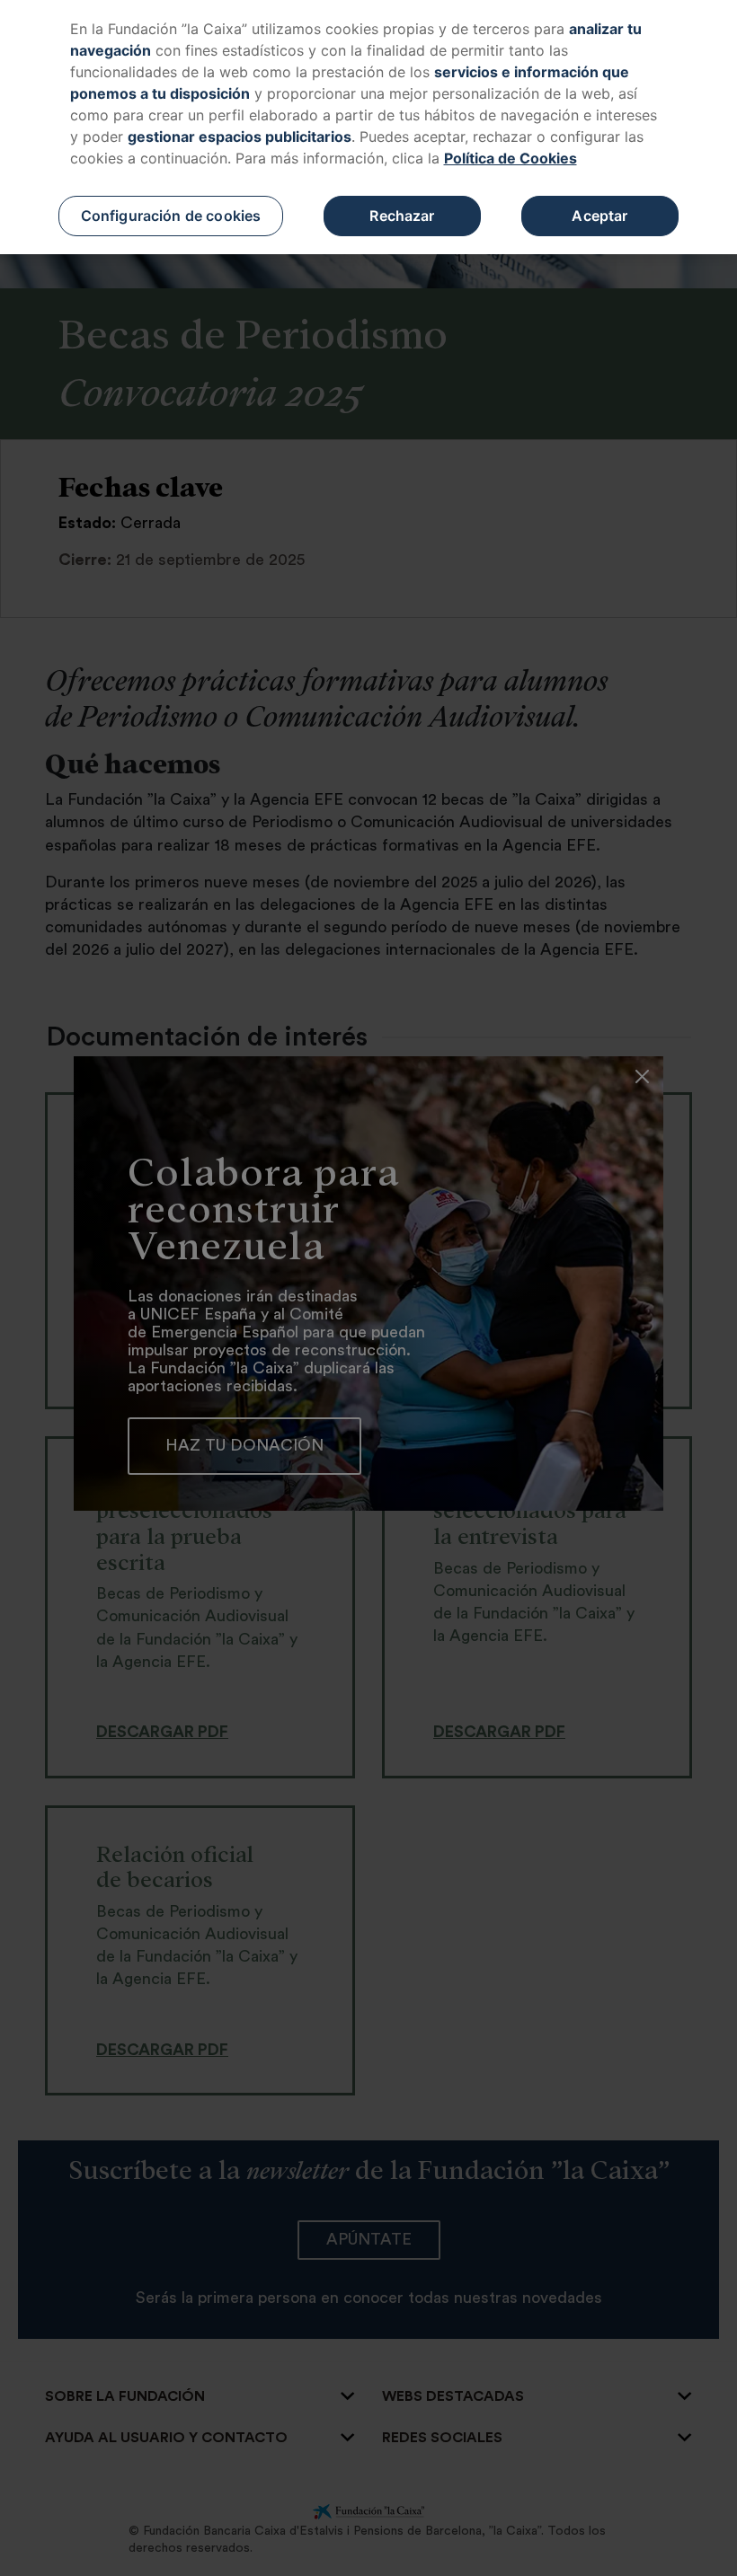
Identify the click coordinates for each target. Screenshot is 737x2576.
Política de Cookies (511, 158)
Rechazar (402, 216)
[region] (368, 127)
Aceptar (599, 216)
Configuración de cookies (171, 216)
